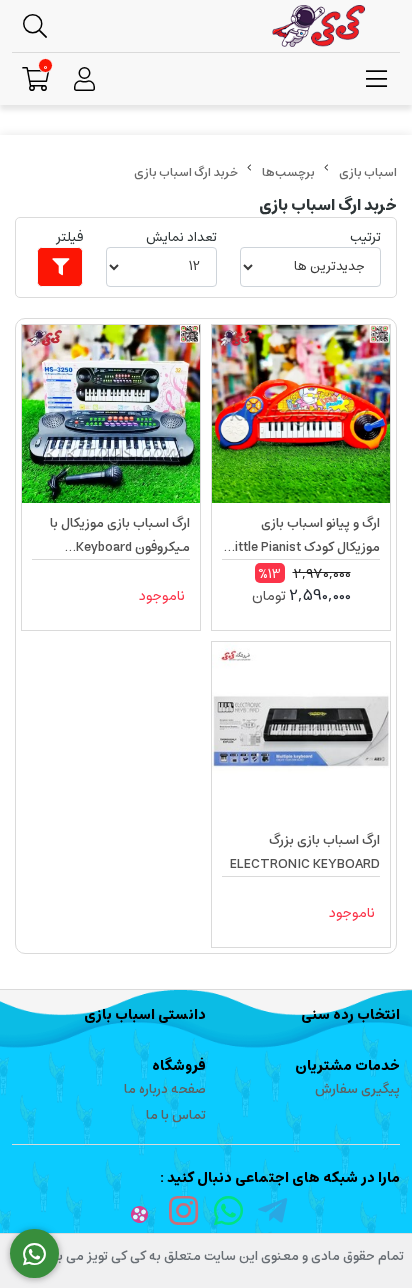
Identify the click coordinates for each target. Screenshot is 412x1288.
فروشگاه (179, 1066)
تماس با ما (176, 1115)
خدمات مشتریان (347, 1066)
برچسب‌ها (288, 172)
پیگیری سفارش (357, 1089)
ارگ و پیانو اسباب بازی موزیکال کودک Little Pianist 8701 (304, 536)
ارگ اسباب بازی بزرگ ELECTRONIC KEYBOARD (305, 852)
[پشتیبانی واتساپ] (34, 1254)
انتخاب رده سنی (350, 1015)
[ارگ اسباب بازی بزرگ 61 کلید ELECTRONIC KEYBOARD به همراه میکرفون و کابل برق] (301, 731)
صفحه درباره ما (165, 1089)
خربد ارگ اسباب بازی (186, 172)
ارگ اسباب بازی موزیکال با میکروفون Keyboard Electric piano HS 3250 (120, 536)
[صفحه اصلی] (368, 172)
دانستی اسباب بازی (145, 1015)
